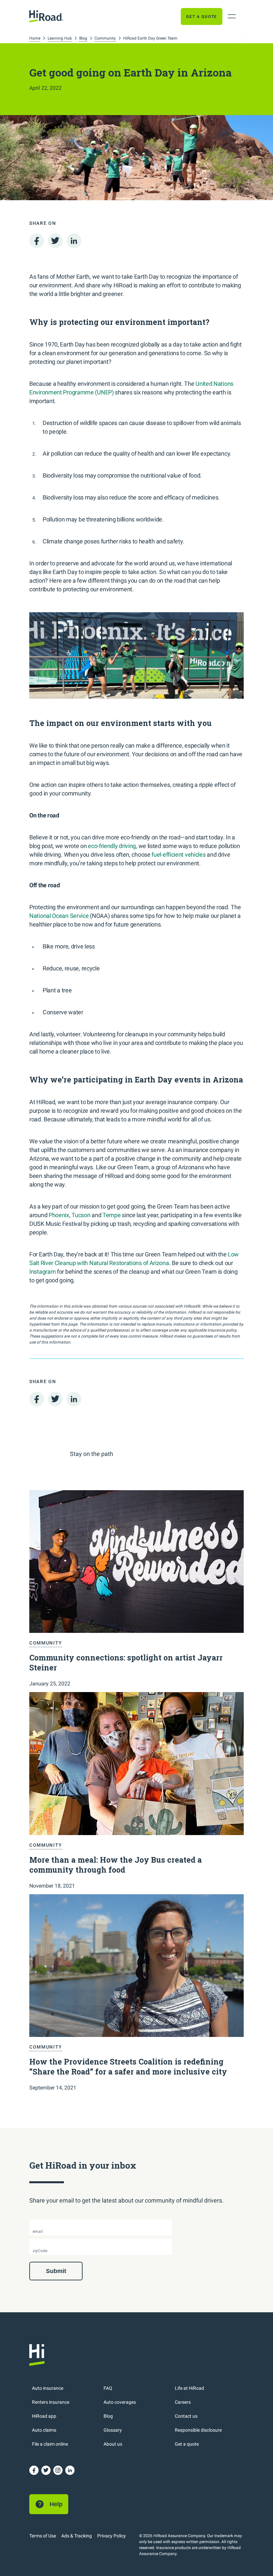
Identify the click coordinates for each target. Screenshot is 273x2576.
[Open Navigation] (232, 16)
